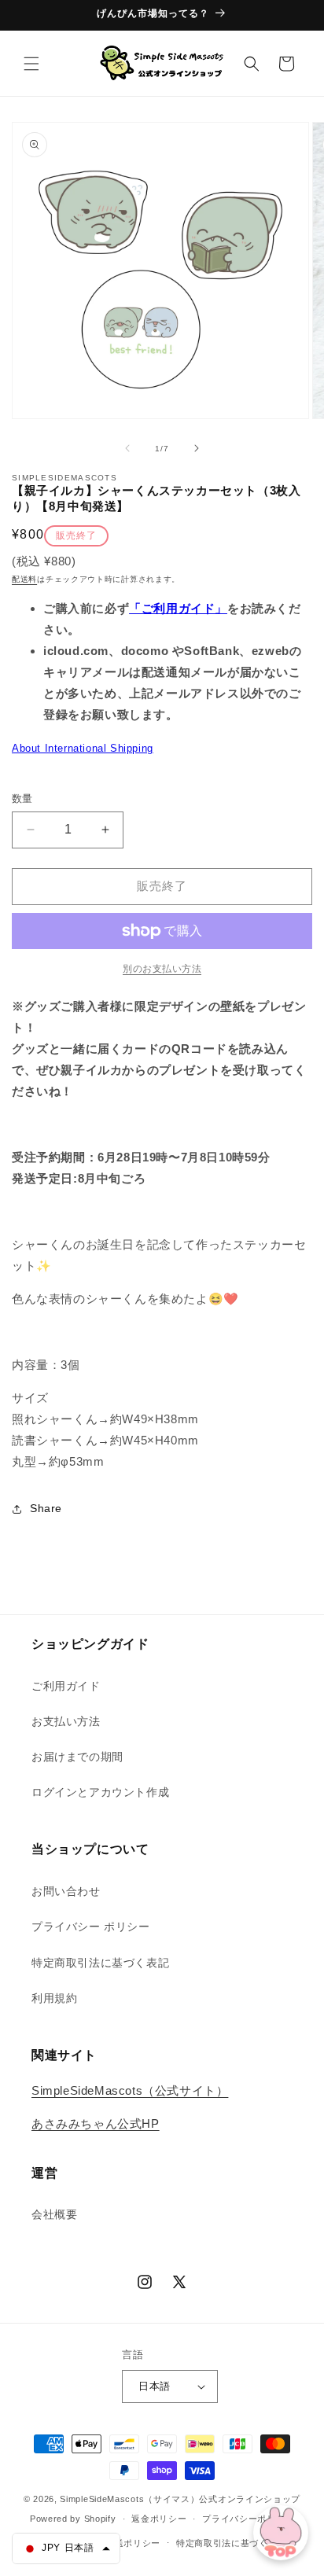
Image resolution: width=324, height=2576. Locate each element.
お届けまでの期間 (77, 1757)
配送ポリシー (133, 2543)
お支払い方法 (66, 1721)
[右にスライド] (197, 448)
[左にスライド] (127, 448)
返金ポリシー (159, 2519)
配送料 (24, 579)
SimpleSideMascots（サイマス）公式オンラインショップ (180, 2499)
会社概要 (54, 2214)
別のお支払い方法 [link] (162, 969)
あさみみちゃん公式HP (96, 2123)
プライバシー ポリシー (91, 1926)
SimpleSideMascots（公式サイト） (130, 2090)
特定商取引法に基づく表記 (100, 1963)
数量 (22, 799)
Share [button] (46, 1508)
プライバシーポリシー (248, 2519)
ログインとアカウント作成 (100, 1792)
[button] (31, 64)
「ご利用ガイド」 (178, 608)
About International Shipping (83, 748)
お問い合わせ (66, 1891)
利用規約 (54, 1998)
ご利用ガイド (66, 1686)
